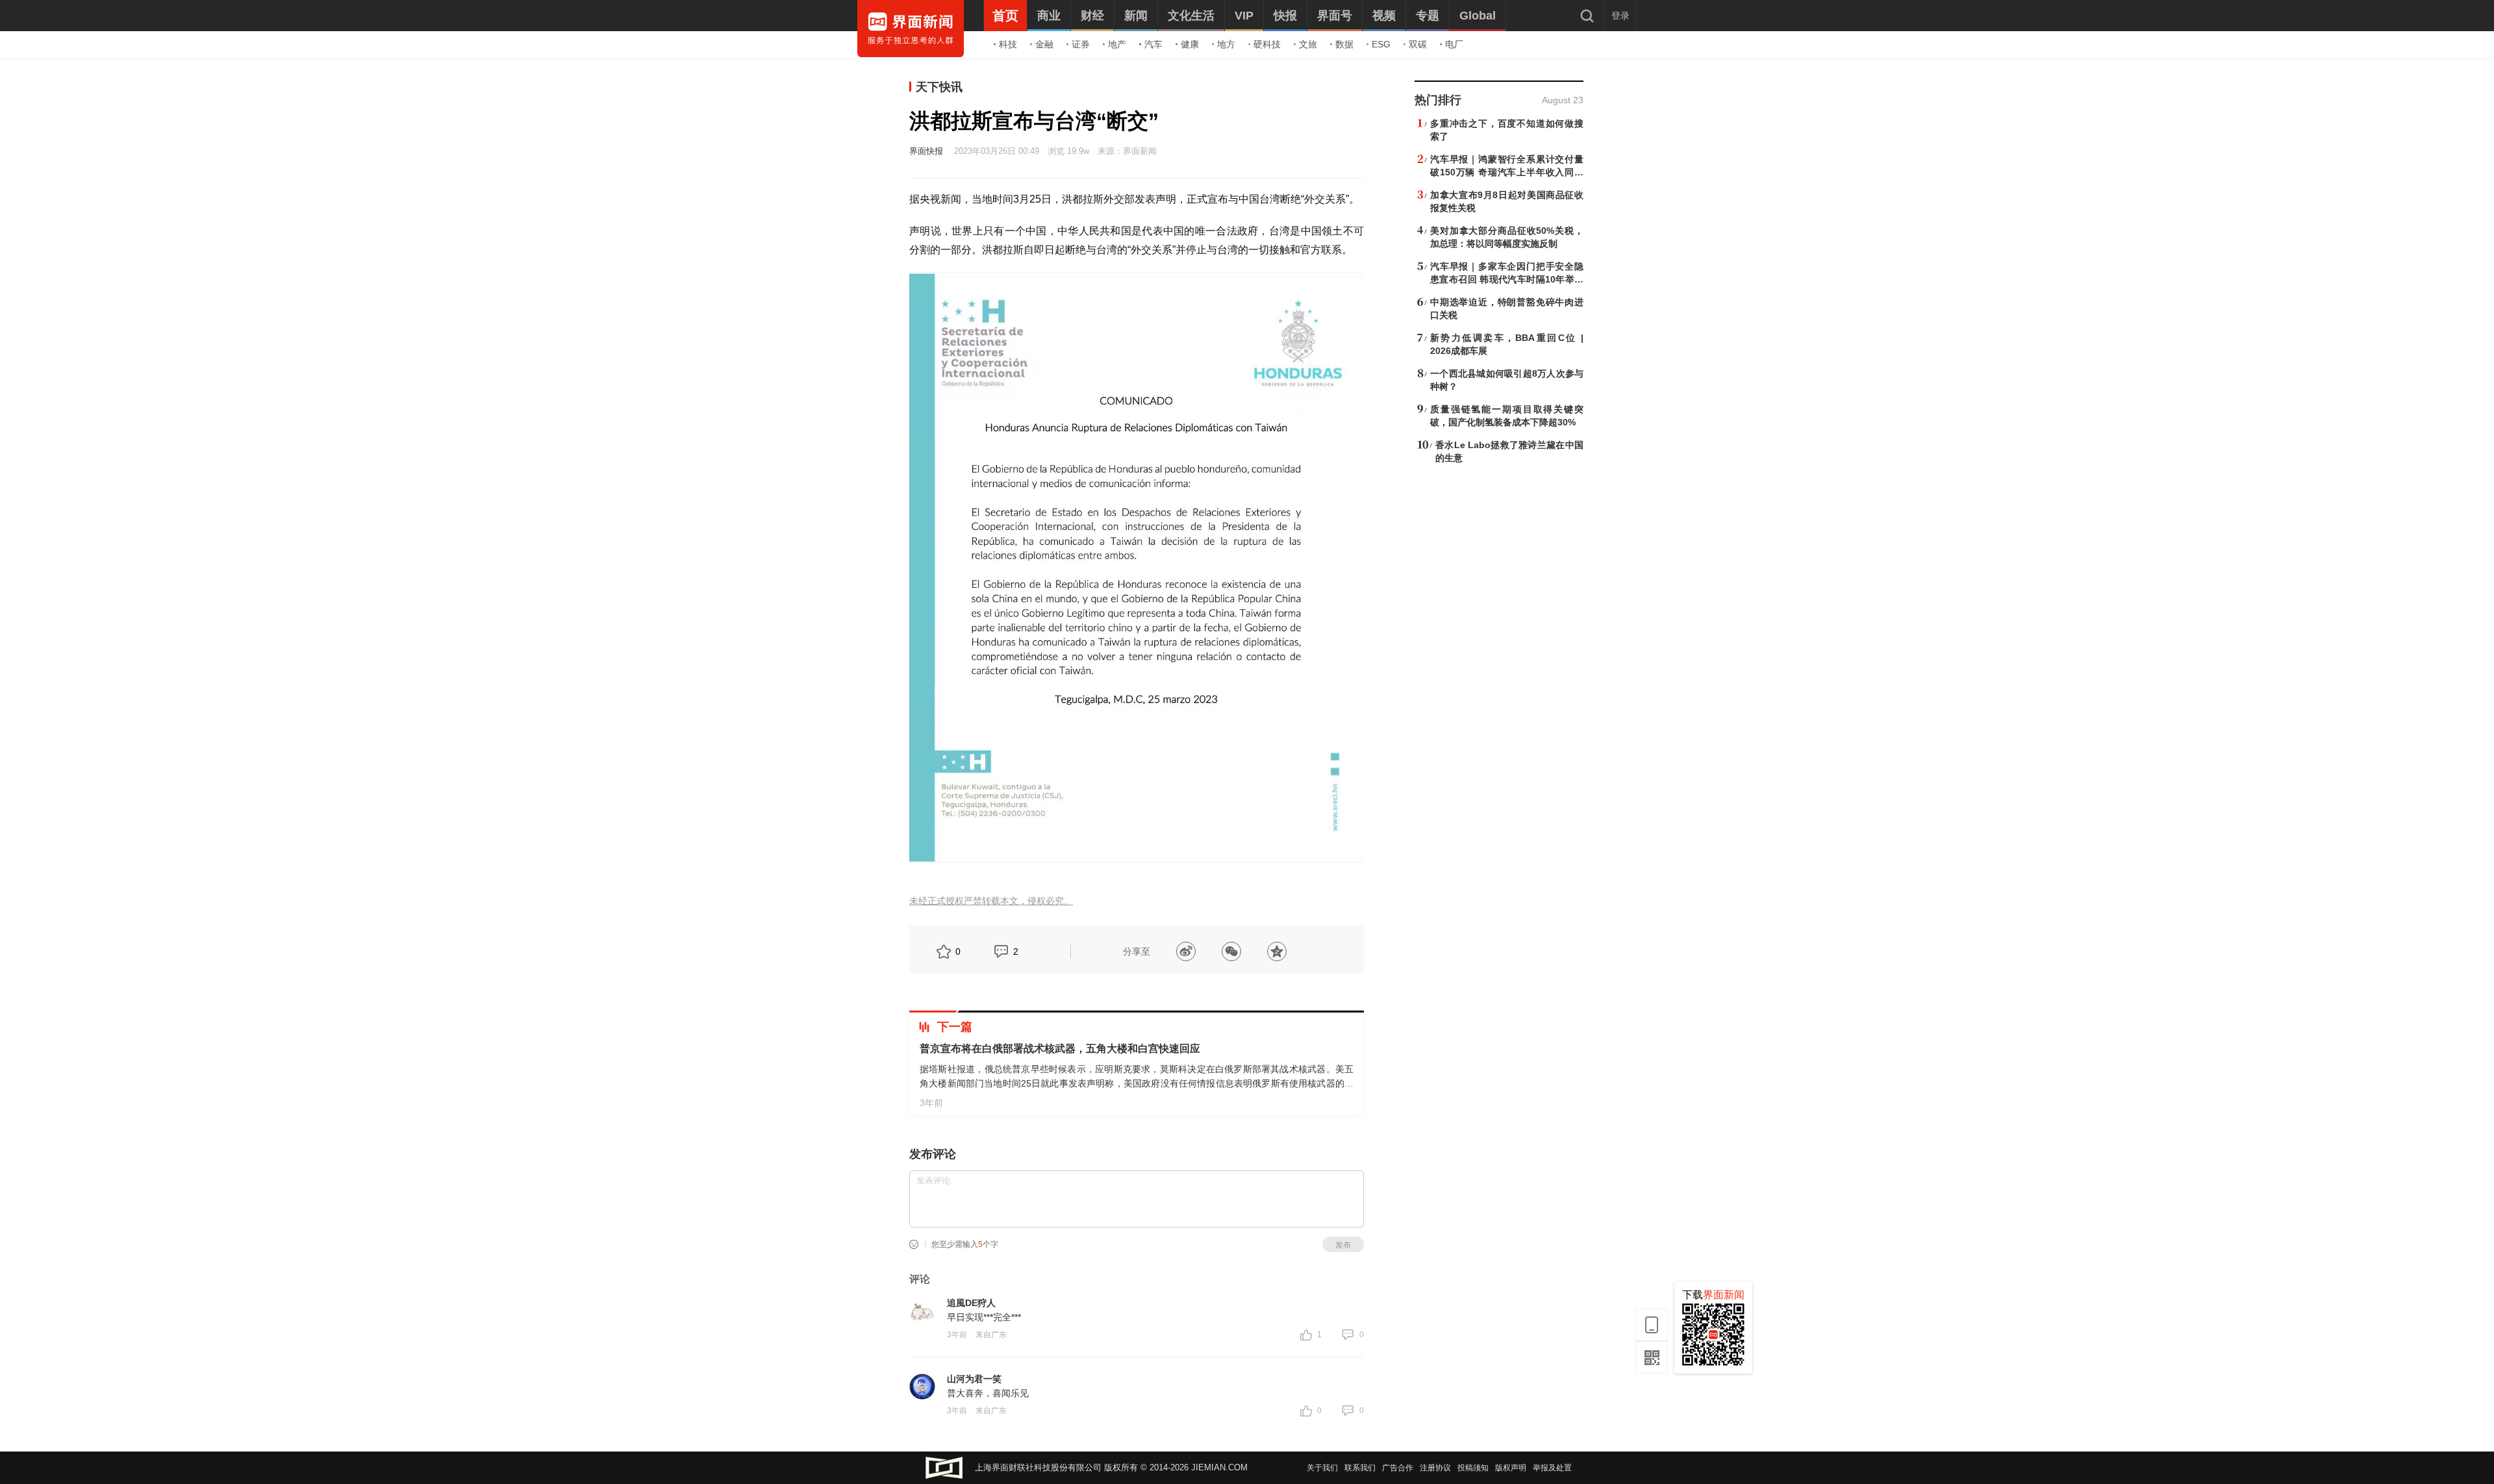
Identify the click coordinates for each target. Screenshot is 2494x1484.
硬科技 (1267, 44)
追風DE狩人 (971, 1303)
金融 (1044, 44)
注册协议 (1435, 1468)
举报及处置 (1552, 1468)
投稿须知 (1473, 1468)
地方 (1226, 44)
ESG (1381, 44)
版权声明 (1511, 1468)
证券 (1081, 44)
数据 (1344, 44)
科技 (1008, 44)
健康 (1190, 44)
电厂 (1454, 44)
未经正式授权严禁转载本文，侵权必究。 (991, 901)
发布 (1343, 1245)
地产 (1117, 44)
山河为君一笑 (974, 1379)
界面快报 (926, 151)
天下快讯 (939, 87)
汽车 (1153, 44)
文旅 (1308, 44)
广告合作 (1398, 1468)
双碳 (1418, 44)
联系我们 (1360, 1468)
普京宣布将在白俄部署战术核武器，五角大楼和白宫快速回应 (1060, 1049)
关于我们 (1322, 1468)
